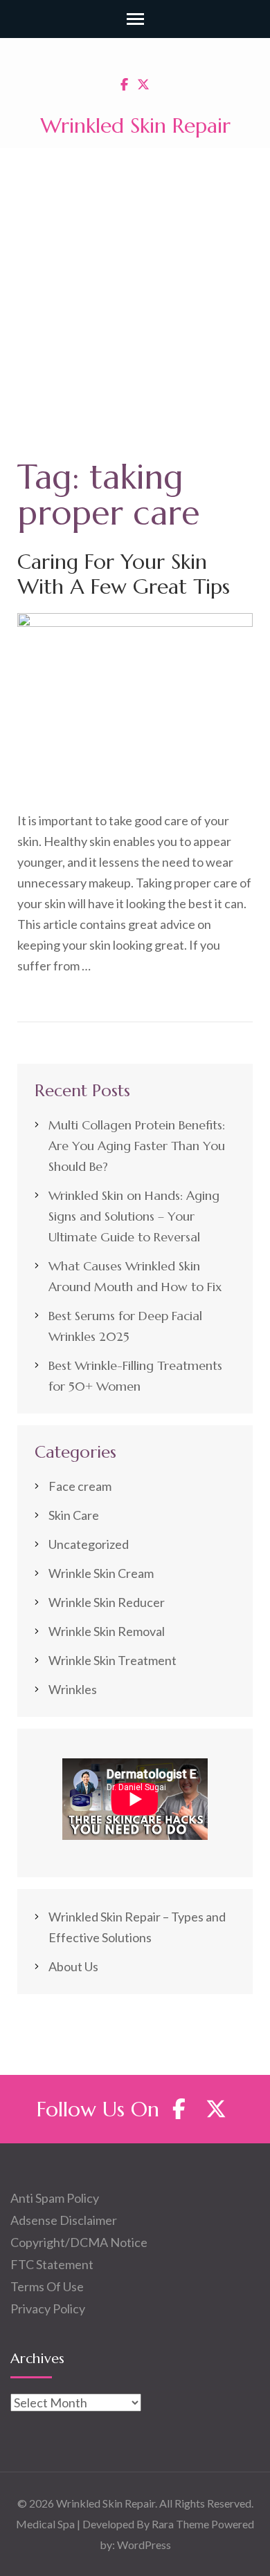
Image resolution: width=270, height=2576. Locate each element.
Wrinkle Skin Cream (101, 1573)
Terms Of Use (47, 2286)
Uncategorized (89, 1544)
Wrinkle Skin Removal (107, 1631)
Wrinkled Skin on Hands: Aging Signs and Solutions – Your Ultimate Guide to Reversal (134, 1216)
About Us (73, 1966)
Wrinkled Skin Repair (135, 125)
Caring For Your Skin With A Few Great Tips (124, 574)
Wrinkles (73, 1689)
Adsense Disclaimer (64, 2220)
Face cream (80, 1486)
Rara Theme (180, 2524)
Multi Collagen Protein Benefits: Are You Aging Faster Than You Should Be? (137, 1146)
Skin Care (74, 1515)
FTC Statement (52, 2264)
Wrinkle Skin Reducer (107, 1602)
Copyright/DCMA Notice (79, 2242)
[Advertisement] (135, 290)
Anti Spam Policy (55, 2198)
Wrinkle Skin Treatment (112, 1660)
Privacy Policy (48, 2309)
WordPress (144, 2545)
